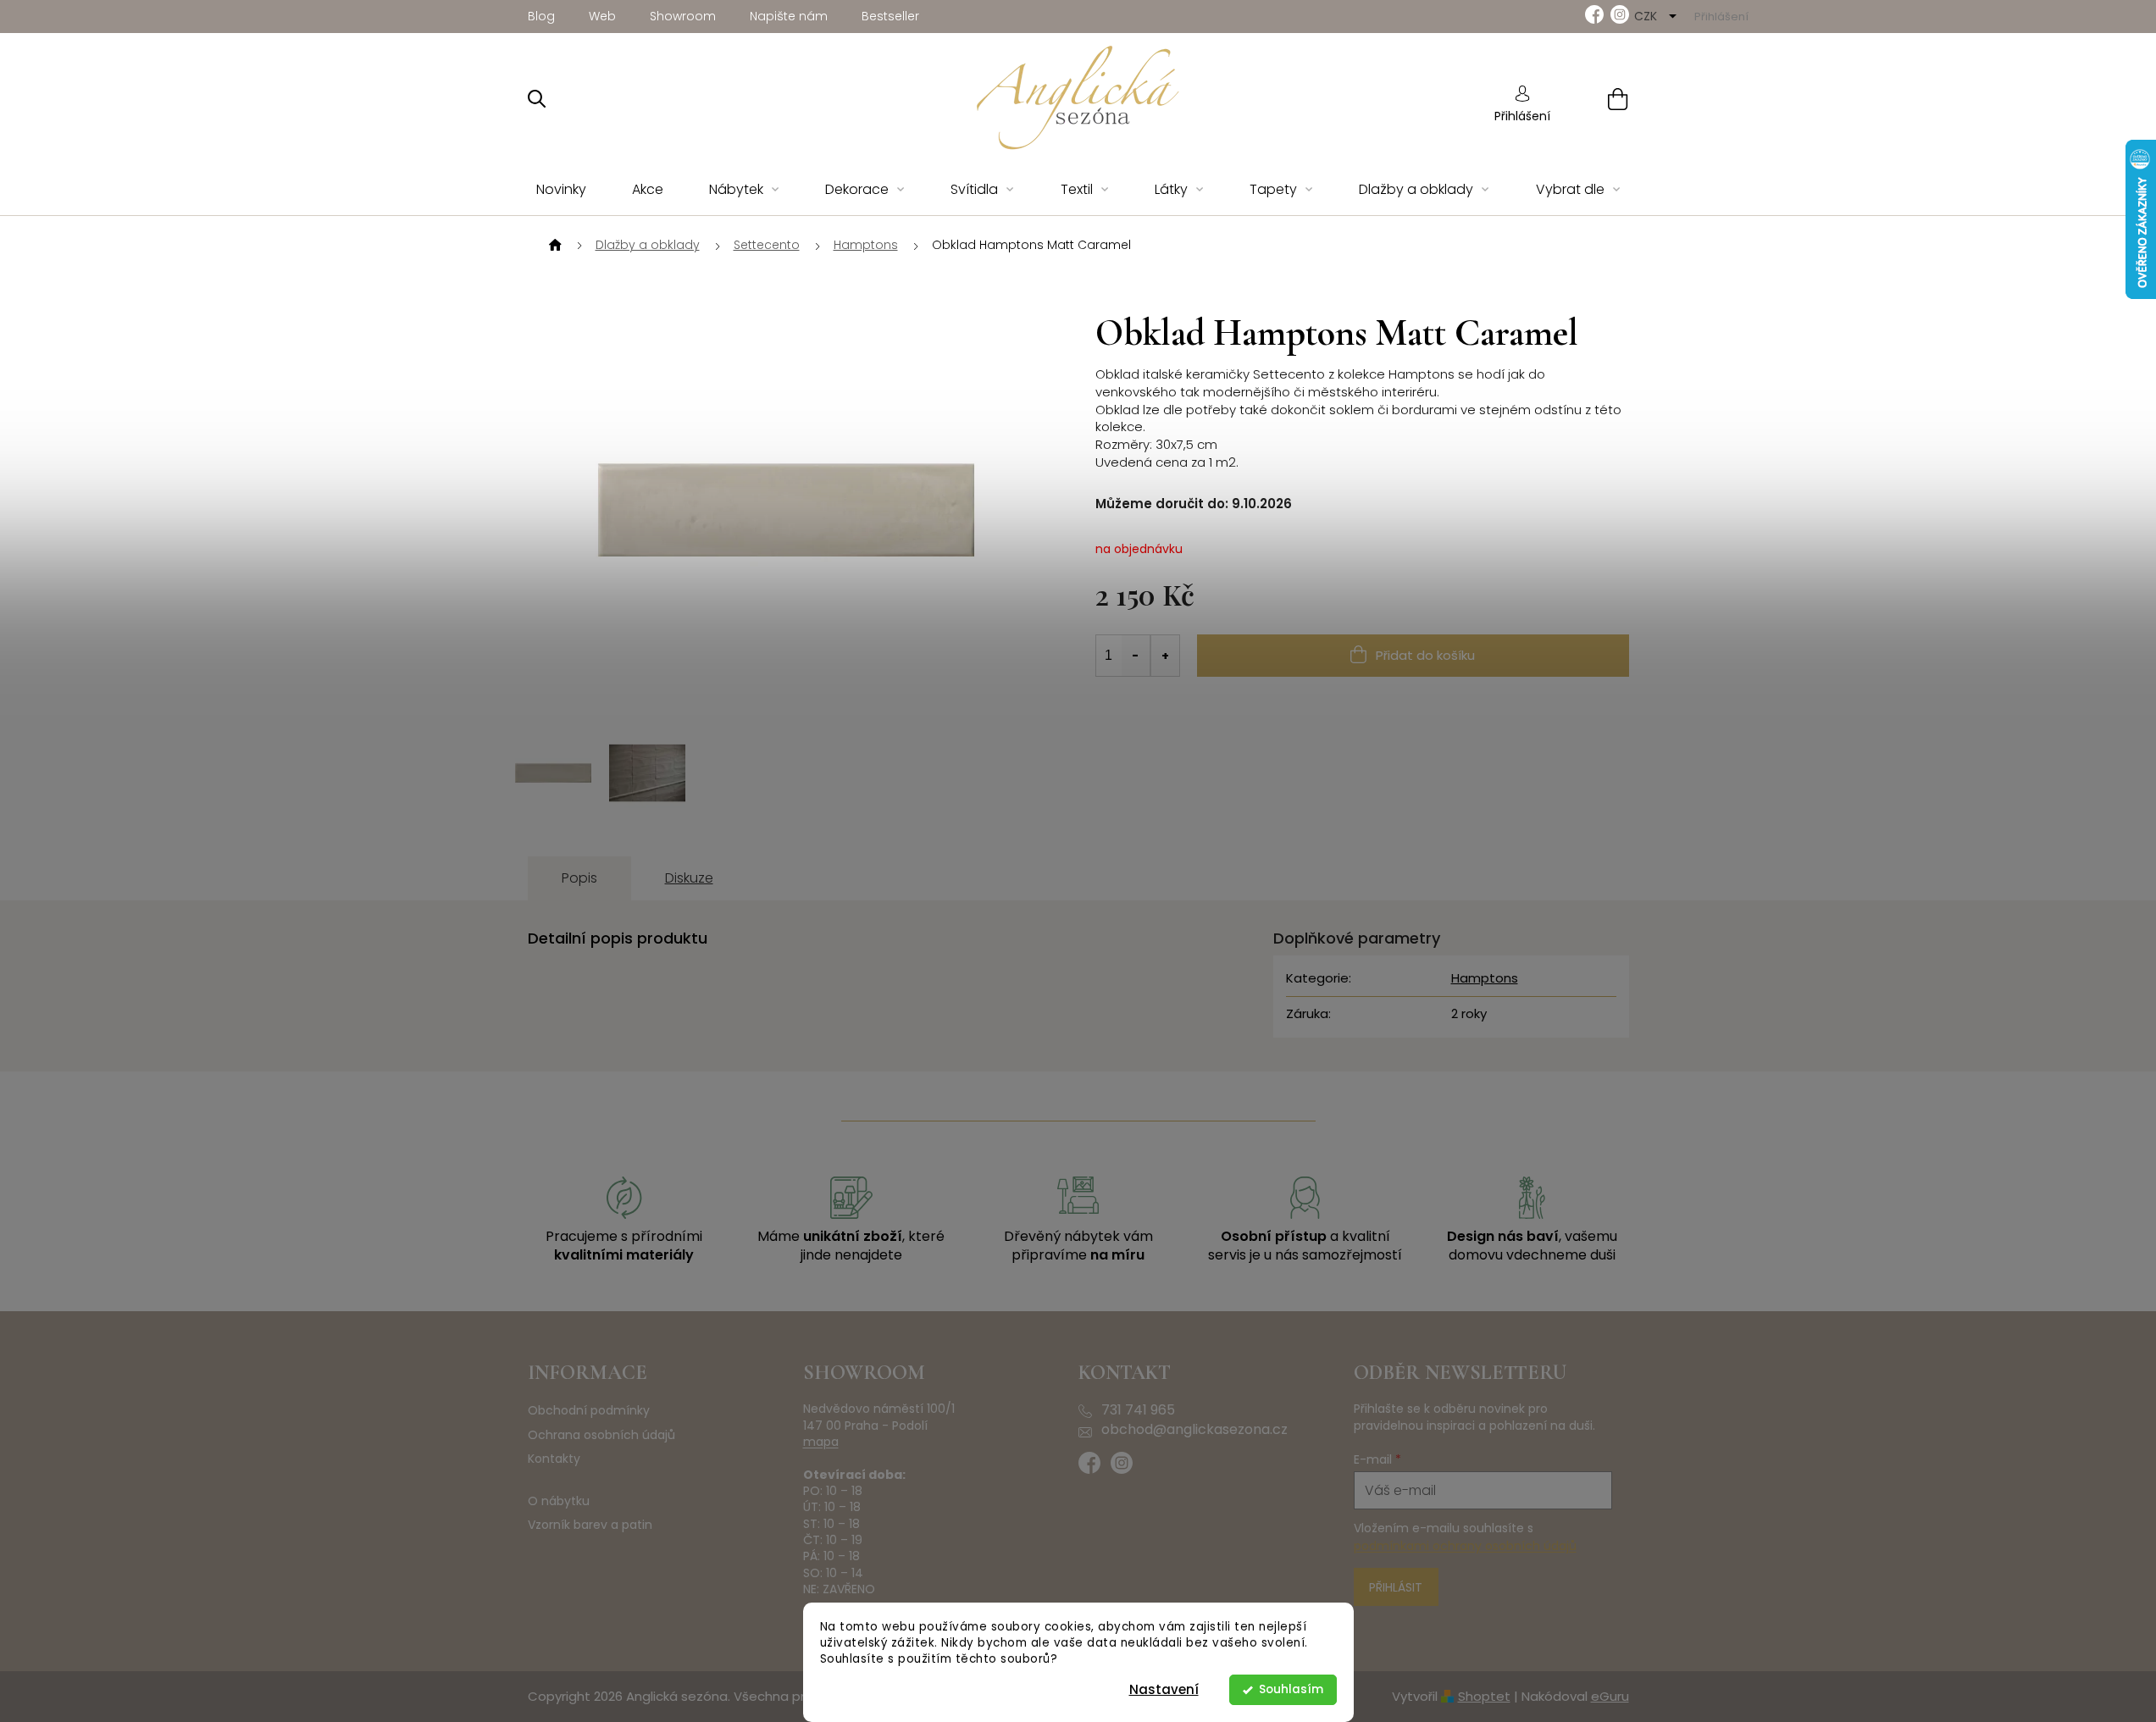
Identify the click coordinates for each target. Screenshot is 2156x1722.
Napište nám (789, 16)
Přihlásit (1396, 1587)
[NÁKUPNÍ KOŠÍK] (1596, 99)
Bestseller (890, 16)
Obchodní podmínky (589, 1411)
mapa (821, 1442)
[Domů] (553, 246)
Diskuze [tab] (689, 878)
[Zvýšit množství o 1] (1165, 656)
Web (602, 16)
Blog (541, 16)
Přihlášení (1522, 116)
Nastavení (1164, 1689)
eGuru (1610, 1696)
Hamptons (1485, 978)
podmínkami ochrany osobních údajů (1465, 1546)
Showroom (683, 16)
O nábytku (559, 1501)
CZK (1647, 16)
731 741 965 (1138, 1410)
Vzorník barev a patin (590, 1525)
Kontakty (554, 1459)
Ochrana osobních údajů (601, 1435)
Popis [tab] (579, 878)
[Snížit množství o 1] (1136, 656)
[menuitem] (561, 190)
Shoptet (1484, 1696)
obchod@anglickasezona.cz (1194, 1430)
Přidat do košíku (1425, 655)
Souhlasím (1291, 1689)
